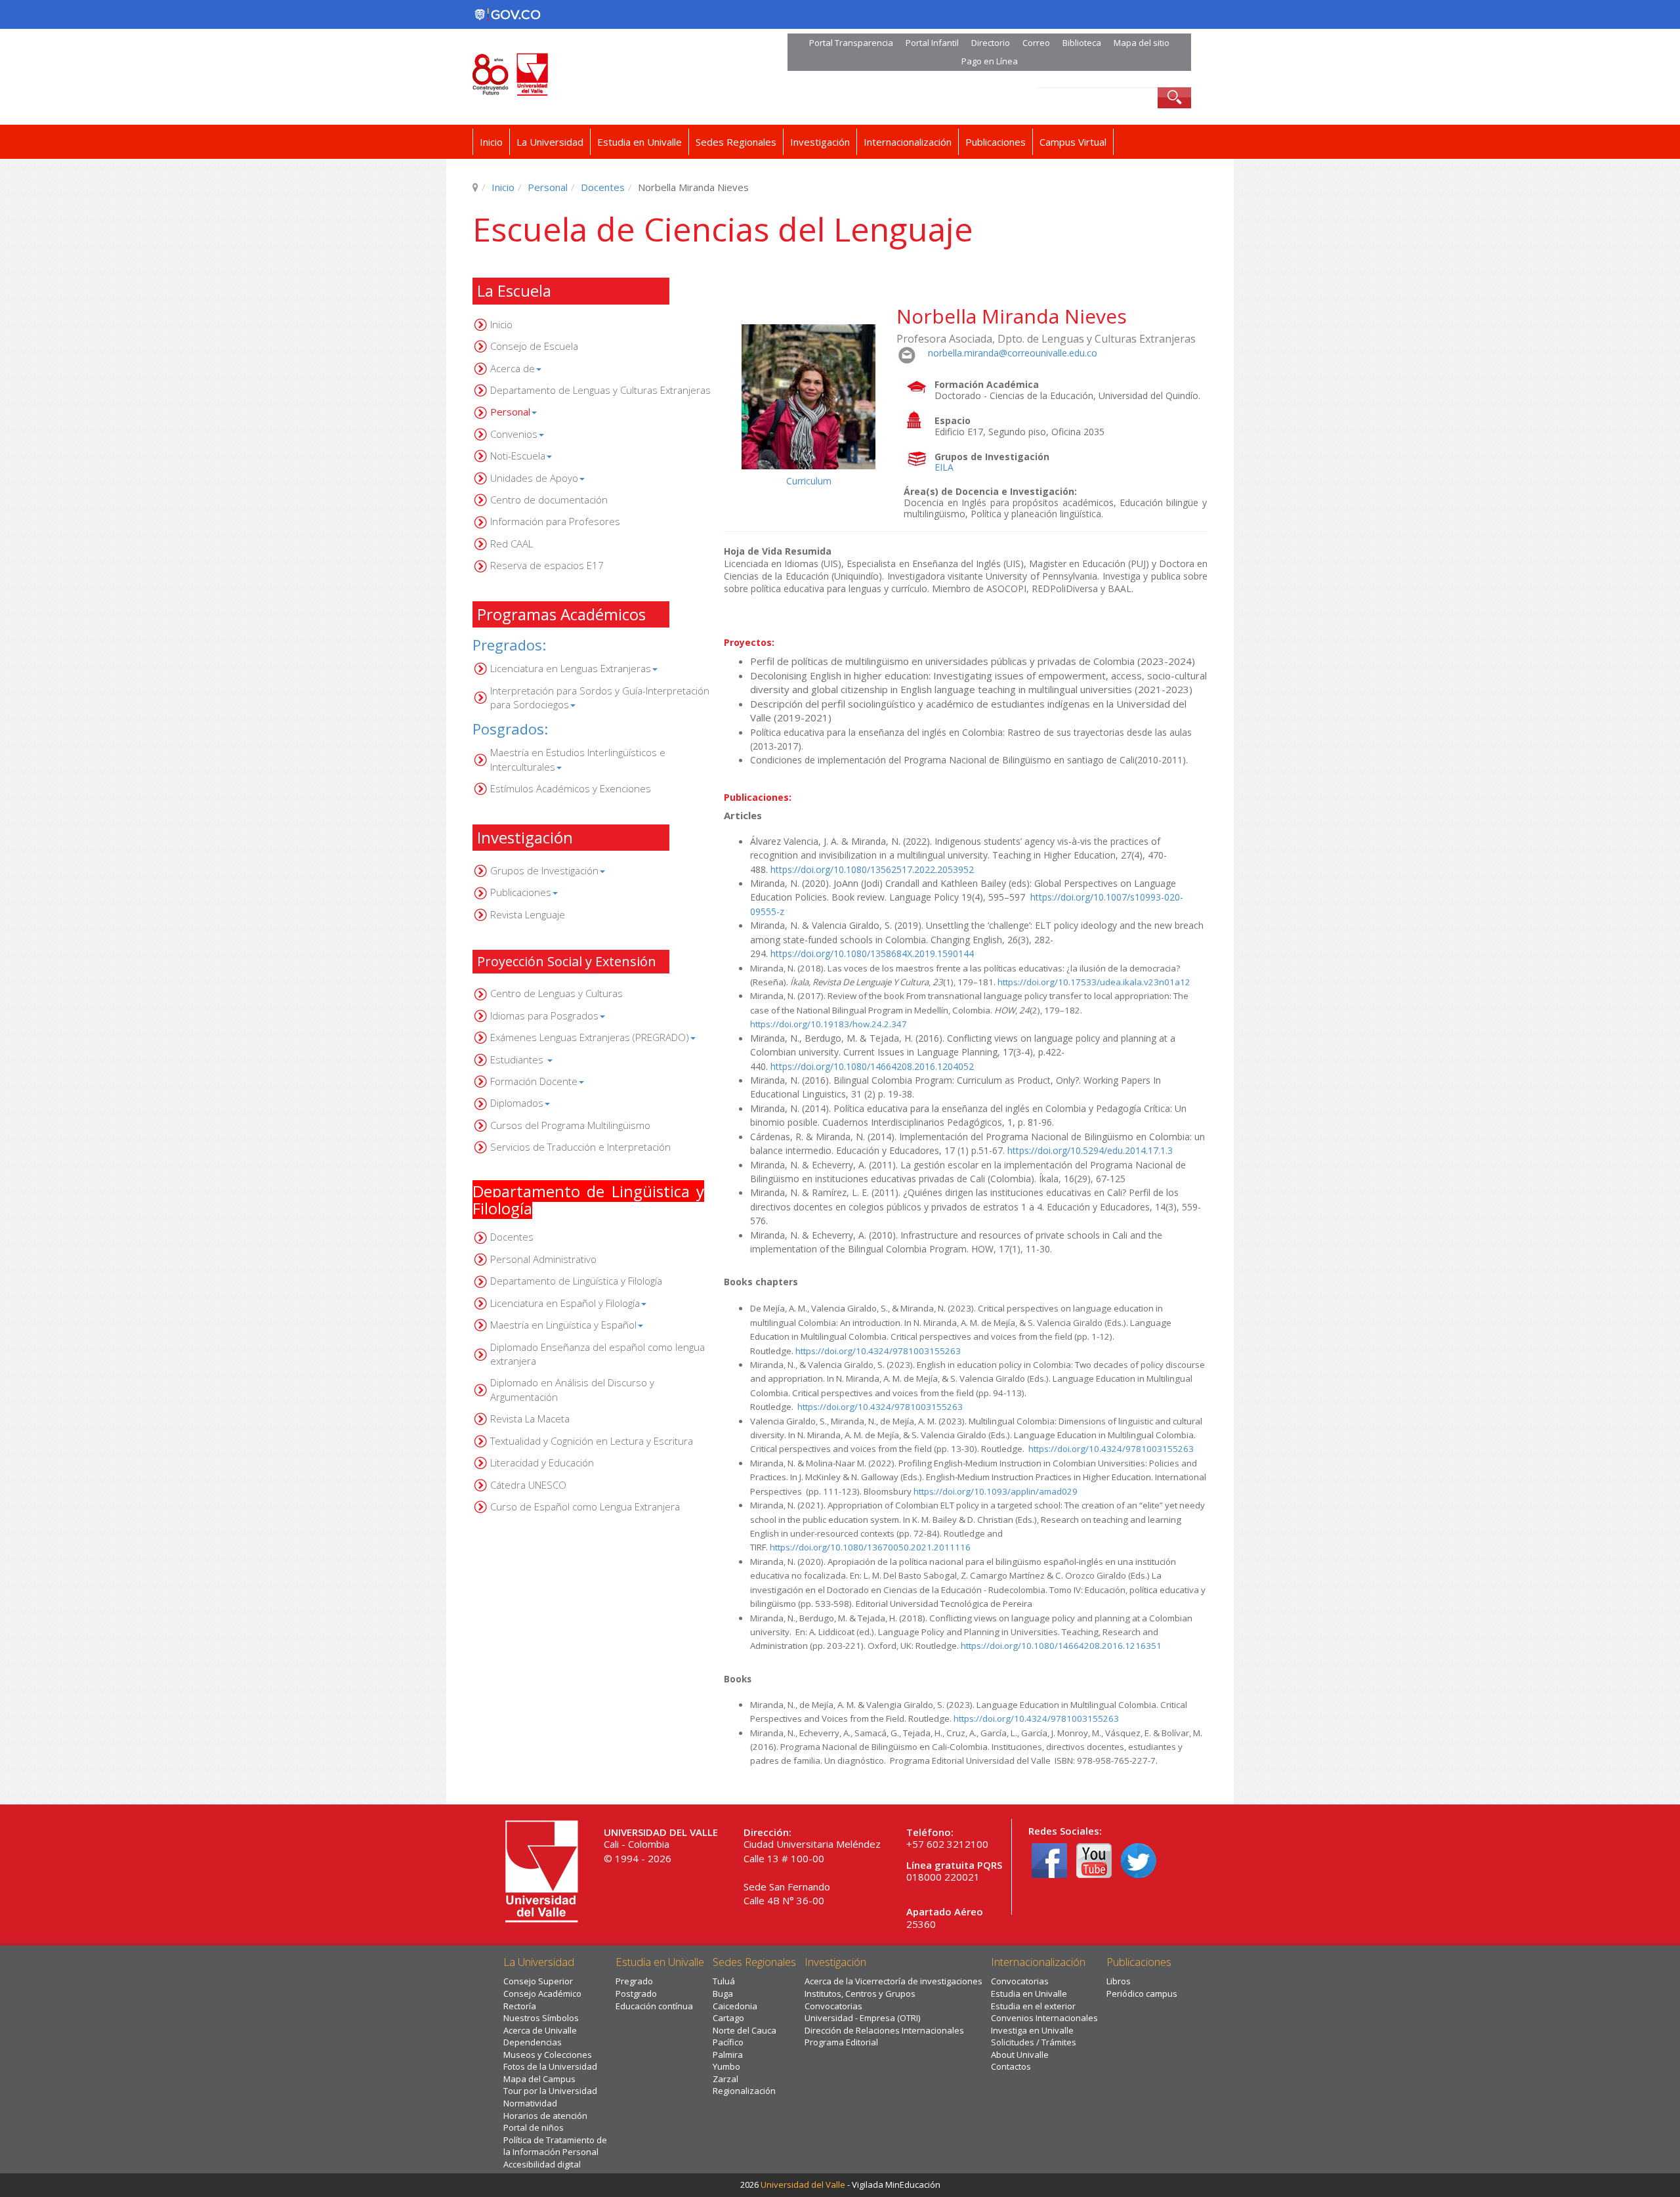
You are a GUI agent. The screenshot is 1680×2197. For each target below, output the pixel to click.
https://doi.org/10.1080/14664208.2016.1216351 (1061, 1646)
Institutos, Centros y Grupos (860, 1994)
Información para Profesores (555, 521)
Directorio (991, 43)
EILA (944, 467)
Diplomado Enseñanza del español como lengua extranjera (598, 1354)
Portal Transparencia (851, 43)
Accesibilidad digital (542, 2164)
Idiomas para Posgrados (544, 1015)
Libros (1119, 1981)
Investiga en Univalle (1032, 2030)
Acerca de (513, 368)
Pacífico (728, 2042)
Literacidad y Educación (542, 1462)
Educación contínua (654, 2006)
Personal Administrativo (543, 1259)
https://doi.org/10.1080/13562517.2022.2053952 (872, 869)
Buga (723, 1994)
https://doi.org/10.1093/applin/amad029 (996, 1491)
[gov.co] (507, 14)
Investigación (820, 142)
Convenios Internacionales (1044, 2018)
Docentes (603, 187)
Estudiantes (518, 1059)
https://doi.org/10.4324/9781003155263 (878, 1351)
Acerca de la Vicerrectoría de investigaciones (893, 1981)
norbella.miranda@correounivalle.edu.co (1013, 353)
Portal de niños (534, 2127)
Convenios (514, 434)
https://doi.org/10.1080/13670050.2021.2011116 (870, 1547)
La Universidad (550, 142)
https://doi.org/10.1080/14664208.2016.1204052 (872, 1066)
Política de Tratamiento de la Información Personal (555, 2146)
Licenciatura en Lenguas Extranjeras (571, 668)
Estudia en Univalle (640, 142)
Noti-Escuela (518, 456)
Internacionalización (908, 142)
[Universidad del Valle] (612, 75)
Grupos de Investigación (544, 870)
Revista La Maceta (530, 1418)
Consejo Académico (542, 1994)
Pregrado (634, 1981)
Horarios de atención (545, 2116)
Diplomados (517, 1103)
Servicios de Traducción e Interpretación (580, 1147)
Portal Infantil (932, 43)
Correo (1036, 43)
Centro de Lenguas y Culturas (556, 993)
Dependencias (533, 2042)
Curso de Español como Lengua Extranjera (585, 1506)
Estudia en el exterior (1033, 2006)
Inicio (491, 142)
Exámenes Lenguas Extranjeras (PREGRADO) (590, 1037)
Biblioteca (1082, 43)
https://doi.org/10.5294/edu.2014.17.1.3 (1090, 1150)
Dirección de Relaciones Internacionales (884, 2030)
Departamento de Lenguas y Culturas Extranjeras (600, 390)
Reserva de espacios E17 (547, 565)
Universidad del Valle (803, 2185)
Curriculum (809, 481)
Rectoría (520, 2006)
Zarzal (725, 2079)
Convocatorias (833, 2006)
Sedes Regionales (736, 142)
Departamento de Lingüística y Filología (576, 1281)
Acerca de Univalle (540, 2030)
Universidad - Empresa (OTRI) (862, 2018)
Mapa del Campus (539, 2079)
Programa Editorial (841, 2042)
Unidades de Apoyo (534, 478)
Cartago (728, 2018)
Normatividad (530, 2103)
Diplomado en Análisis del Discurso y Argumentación (572, 1389)
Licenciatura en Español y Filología (565, 1303)
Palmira (728, 2055)
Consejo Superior (538, 1981)
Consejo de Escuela (534, 346)
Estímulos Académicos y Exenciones (571, 788)
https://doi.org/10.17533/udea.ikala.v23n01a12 (1094, 982)
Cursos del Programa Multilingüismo (570, 1125)
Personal (548, 187)
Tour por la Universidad (550, 2091)
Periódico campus (1142, 1994)
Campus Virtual (1073, 142)
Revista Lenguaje (528, 914)
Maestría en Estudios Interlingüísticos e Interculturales (578, 759)
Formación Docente (534, 1081)
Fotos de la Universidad (550, 2066)
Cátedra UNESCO (528, 1485)
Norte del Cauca (745, 2030)
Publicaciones (996, 142)
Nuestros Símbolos (541, 2018)
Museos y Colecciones (548, 2055)
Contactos (1011, 2066)
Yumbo (726, 2066)
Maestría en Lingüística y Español (563, 1325)
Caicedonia (735, 2006)
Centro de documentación (549, 500)
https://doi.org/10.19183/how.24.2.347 (829, 1024)
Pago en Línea (990, 61)
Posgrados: (510, 729)
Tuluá (724, 1981)
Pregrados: (509, 645)
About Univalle (1020, 2055)
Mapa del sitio (1142, 43)
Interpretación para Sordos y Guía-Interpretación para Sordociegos (600, 697)
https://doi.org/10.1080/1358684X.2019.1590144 (872, 953)
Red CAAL (512, 544)
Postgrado (636, 1994)
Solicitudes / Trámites (1034, 2042)
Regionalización (744, 2091)
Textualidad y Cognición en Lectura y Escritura (592, 1441)
